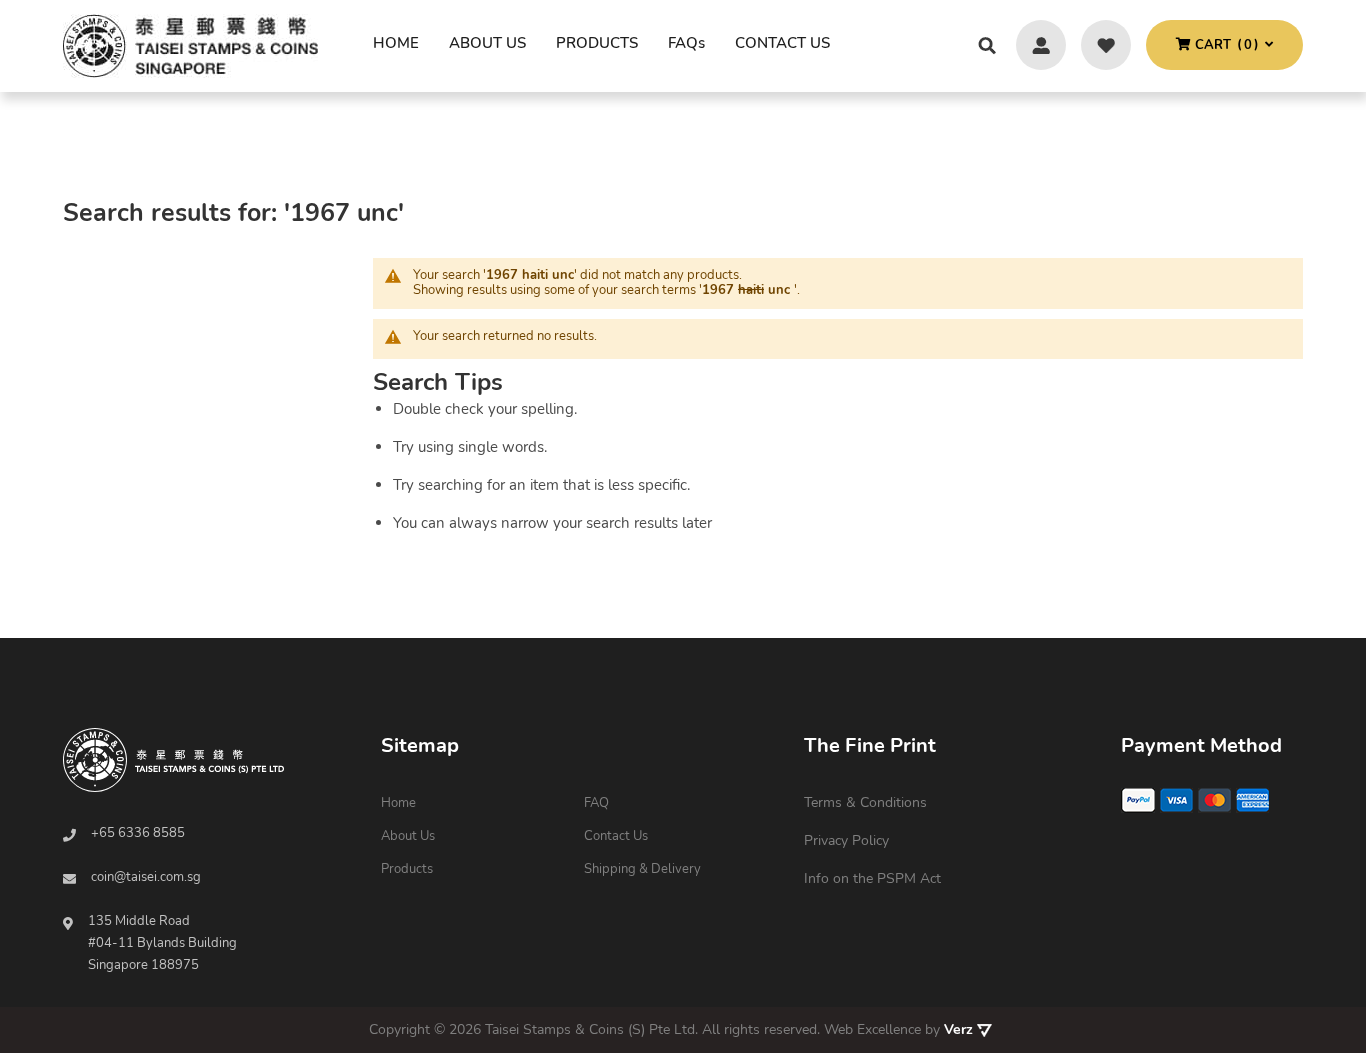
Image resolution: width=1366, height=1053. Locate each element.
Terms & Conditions (865, 802)
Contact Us (616, 836)
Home (396, 43)
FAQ (596, 803)
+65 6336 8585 (138, 833)
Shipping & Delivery (642, 869)
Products (407, 869)
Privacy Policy (846, 840)
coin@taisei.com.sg (146, 877)
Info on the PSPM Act (872, 878)
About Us (408, 836)
